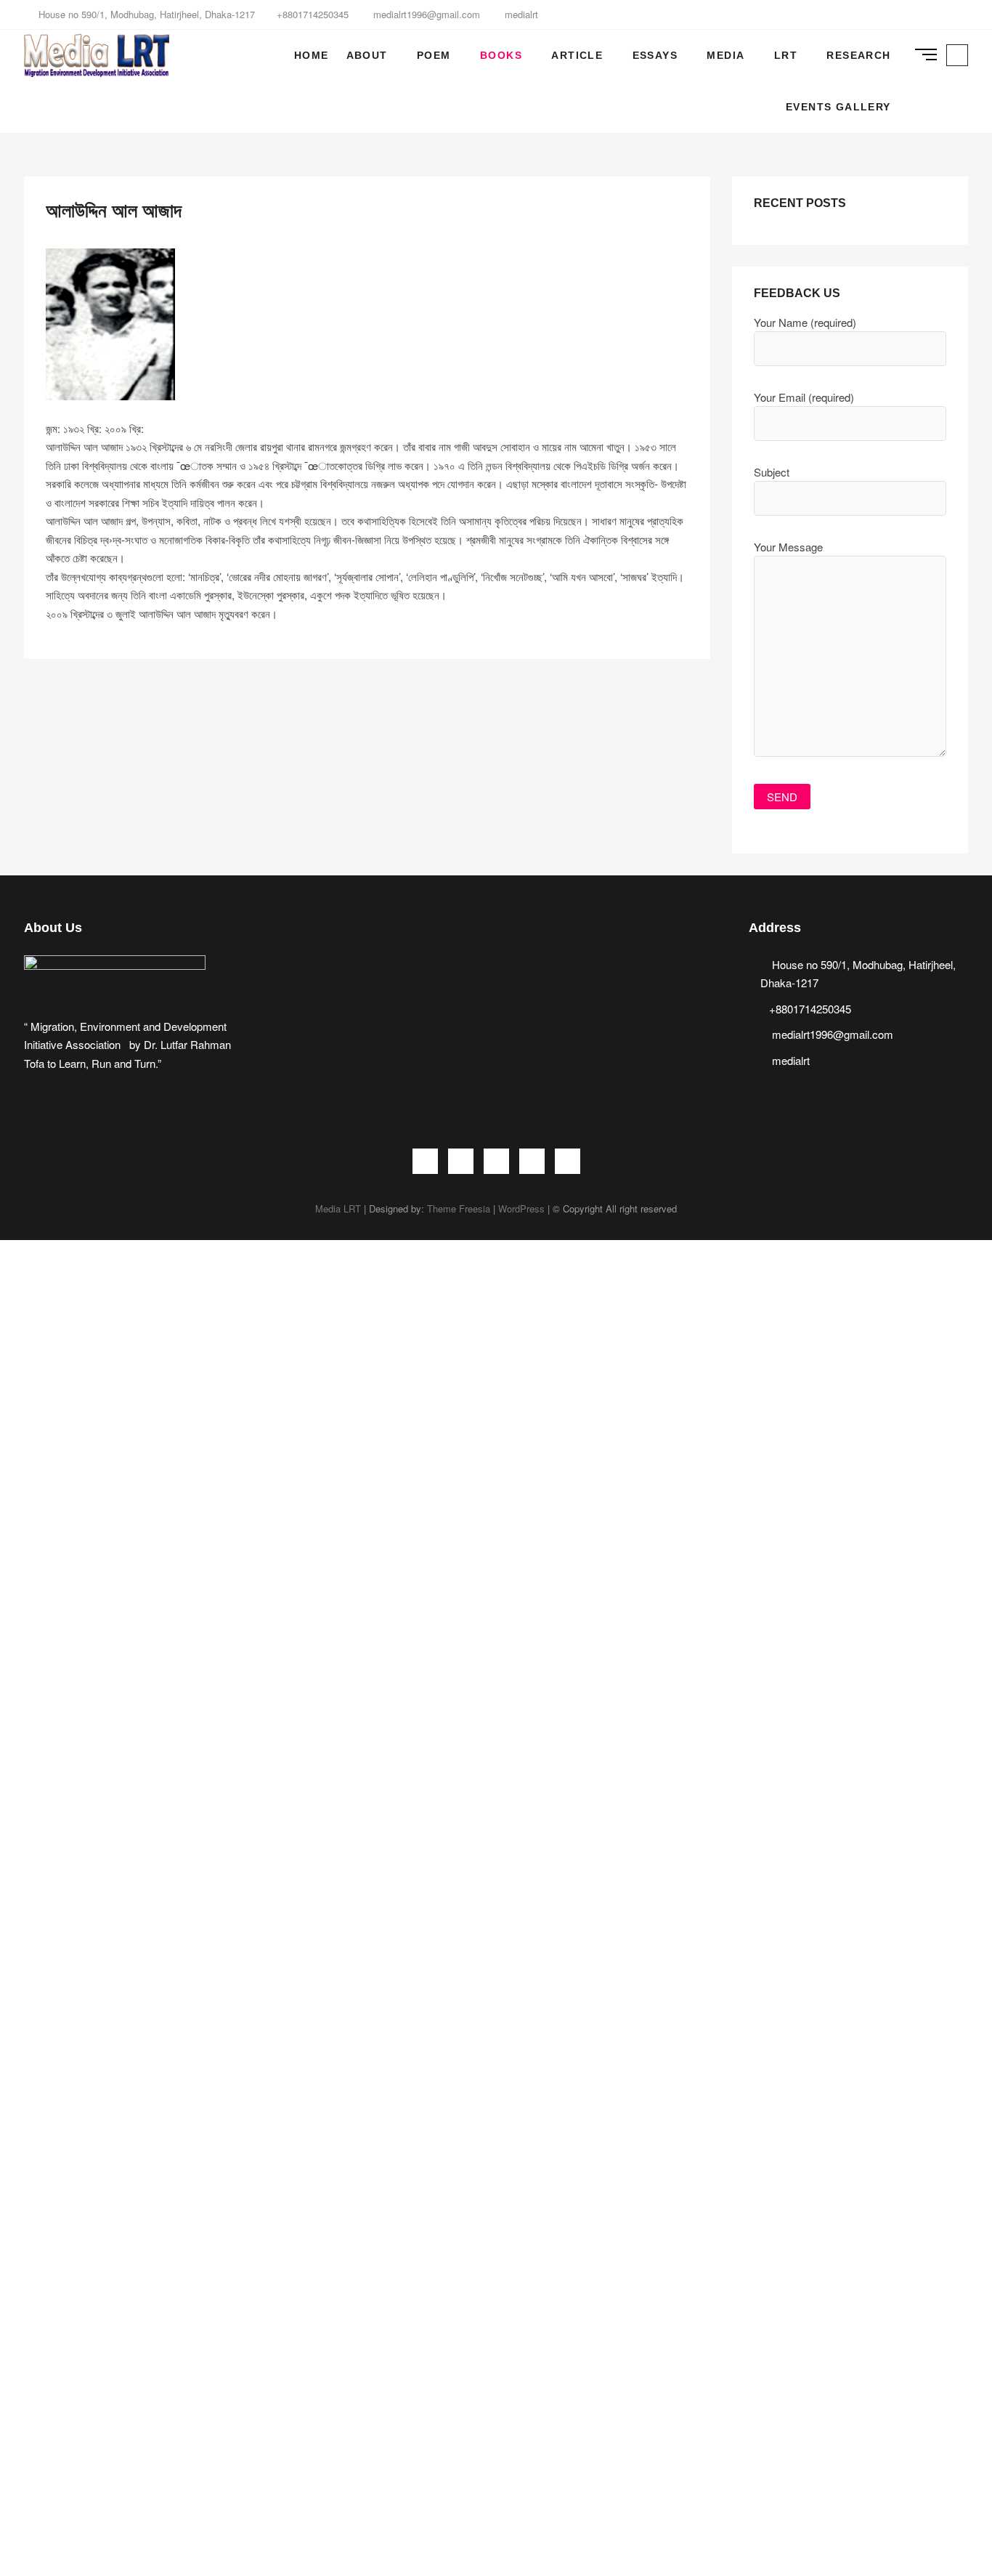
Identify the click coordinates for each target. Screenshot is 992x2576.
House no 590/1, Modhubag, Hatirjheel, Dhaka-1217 (145, 14)
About (367, 55)
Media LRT (338, 1208)
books (501, 55)
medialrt (520, 14)
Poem (434, 55)
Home (312, 55)
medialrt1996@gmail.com (425, 14)
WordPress (521, 1208)
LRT (786, 55)
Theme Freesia (459, 1208)
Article (577, 55)
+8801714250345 (313, 14)
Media (725, 55)
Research (858, 55)
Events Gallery (838, 107)
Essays (655, 55)
